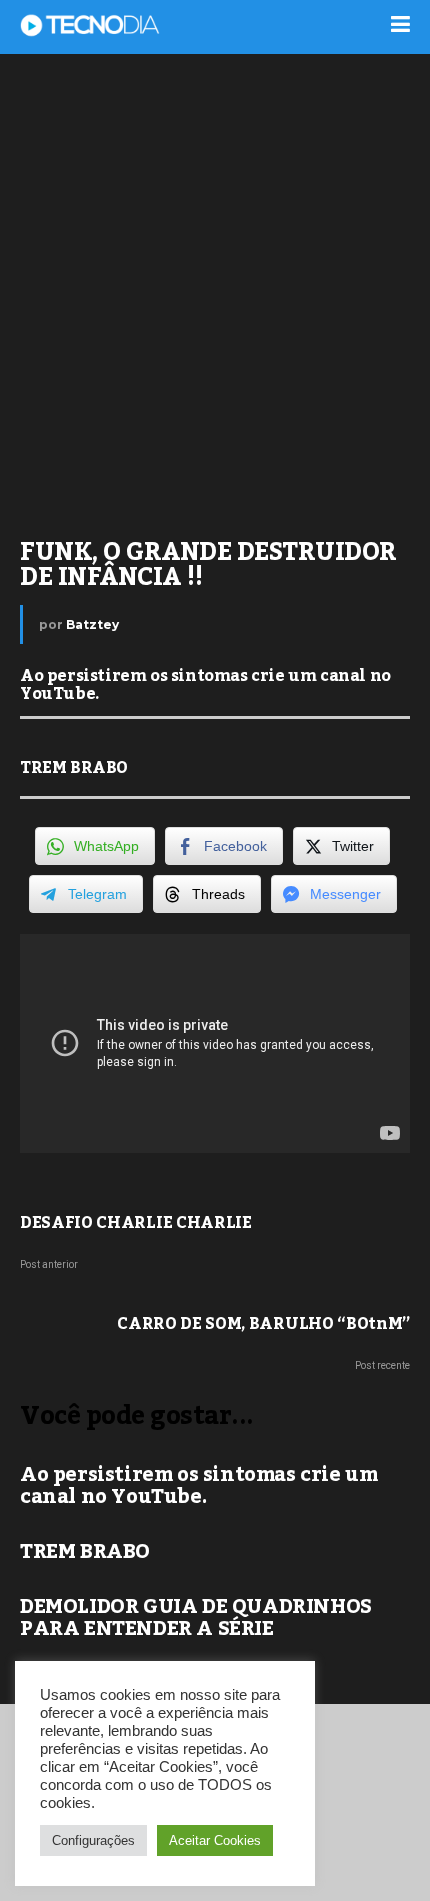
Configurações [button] (93, 1840)
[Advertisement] (215, 285)
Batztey (92, 624)
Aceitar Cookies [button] (215, 1840)
